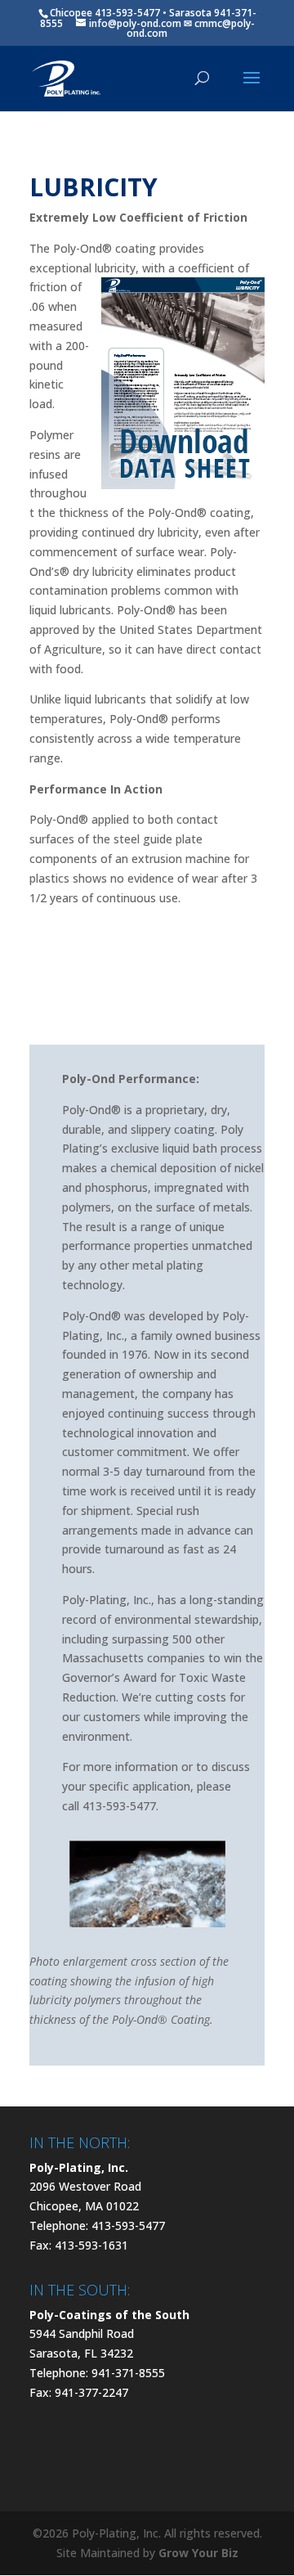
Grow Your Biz (198, 2553)
